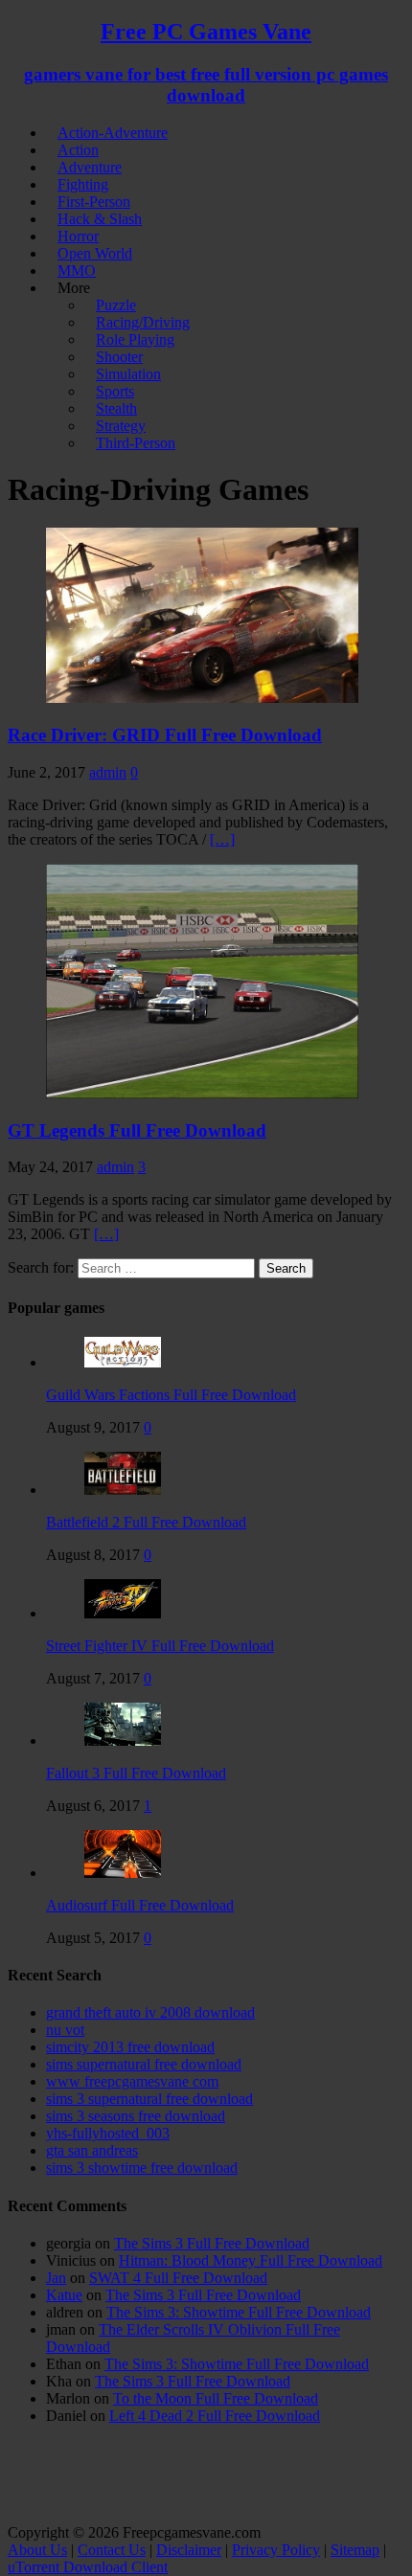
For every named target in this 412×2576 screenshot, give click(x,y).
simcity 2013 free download (130, 2047)
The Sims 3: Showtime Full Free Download (239, 2312)
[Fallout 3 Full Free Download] (123, 1740)
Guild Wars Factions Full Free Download (171, 1395)
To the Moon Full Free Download (216, 2398)
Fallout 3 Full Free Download (136, 1773)
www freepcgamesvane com (132, 2081)
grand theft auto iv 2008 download (150, 2012)
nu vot (65, 2030)
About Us (37, 2550)
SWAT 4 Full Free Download (178, 2278)
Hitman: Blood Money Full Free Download (251, 2260)
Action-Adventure (113, 133)
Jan (56, 2278)
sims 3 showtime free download (142, 2168)
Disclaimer (189, 2550)
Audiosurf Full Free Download (140, 1905)
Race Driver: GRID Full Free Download (165, 735)
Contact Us (112, 2550)
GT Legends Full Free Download (137, 1130)
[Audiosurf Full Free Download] (123, 1873)
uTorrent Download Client (88, 2567)
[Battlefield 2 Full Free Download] (123, 1490)
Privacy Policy (276, 2550)
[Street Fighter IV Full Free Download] (123, 1613)
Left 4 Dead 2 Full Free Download (215, 2416)
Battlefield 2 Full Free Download (146, 1522)
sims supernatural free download (144, 2064)
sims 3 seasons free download (136, 2116)
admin (108, 772)
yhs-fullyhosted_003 (108, 2133)
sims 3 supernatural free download (149, 2099)
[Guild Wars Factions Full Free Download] (123, 1362)
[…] (222, 839)
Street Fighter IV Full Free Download (160, 1646)
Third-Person (136, 443)
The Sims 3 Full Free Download (212, 2243)
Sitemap (355, 2550)
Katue (64, 2295)
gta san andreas (92, 2150)
